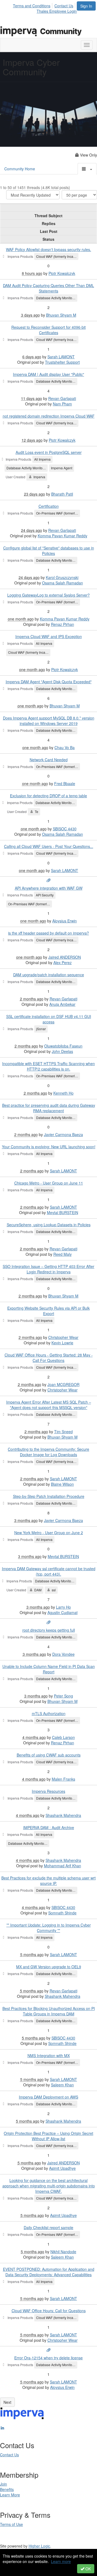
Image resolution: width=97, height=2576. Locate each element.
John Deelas (62, 1051)
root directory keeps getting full (49, 1630)
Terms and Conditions (32, 6)
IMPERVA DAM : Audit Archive (49, 1827)
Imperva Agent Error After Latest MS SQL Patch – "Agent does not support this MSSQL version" (49, 1405)
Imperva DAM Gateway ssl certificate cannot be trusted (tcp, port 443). (49, 1571)
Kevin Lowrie (62, 1343)
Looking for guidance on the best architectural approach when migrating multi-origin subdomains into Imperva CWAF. (49, 2186)
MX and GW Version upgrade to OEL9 (49, 1967)
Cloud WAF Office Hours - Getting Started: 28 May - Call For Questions (49, 1358)
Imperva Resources (48, 1791)
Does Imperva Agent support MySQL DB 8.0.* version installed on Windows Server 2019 (49, 721)
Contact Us (64, 6)
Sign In (86, 6)
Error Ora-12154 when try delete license (48, 2358)
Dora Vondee (63, 1654)
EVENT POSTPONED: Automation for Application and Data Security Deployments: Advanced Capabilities (49, 2272)
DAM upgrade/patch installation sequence (49, 975)
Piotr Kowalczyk (62, 273)
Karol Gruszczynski (62, 577)
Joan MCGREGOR (63, 1384)
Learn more (61, 2561)
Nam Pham (62, 404)
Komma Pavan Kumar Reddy (63, 536)
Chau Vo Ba (65, 747)
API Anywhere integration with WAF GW (49, 888)
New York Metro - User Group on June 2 (49, 1533)
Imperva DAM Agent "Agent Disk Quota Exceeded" (49, 682)
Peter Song (63, 1696)
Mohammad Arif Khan (63, 1866)
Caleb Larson (63, 1737)
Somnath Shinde (62, 1913)
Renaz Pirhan (63, 624)
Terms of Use (11, 2524)
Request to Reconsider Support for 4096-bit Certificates (48, 330)
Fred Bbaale (65, 783)
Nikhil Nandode (63, 2252)
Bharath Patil (62, 494)
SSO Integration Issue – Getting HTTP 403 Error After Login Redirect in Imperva (48, 1269)
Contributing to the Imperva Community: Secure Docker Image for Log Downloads (48, 1452)
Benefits (7, 2489)
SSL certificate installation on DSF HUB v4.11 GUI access (49, 1019)
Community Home (20, 169)
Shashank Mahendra (63, 1815)
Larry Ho (63, 1607)
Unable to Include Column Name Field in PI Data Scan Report (49, 1669)
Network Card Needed (49, 760)
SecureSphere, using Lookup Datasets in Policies (49, 1225)
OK (88, 2569)
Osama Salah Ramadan (63, 583)
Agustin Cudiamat (63, 1612)
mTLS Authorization (49, 1713)
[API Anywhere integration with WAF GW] (48, 880)
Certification (49, 506)
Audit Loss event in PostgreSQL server (49, 452)
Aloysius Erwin (65, 921)
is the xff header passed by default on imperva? (48, 933)
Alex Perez (63, 962)
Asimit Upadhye (62, 2168)
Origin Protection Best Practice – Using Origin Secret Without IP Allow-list (48, 2136)
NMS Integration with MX (49, 2055)
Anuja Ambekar (62, 1004)
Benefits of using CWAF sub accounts (49, 1755)
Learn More (10, 2495)
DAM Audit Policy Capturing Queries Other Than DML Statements (48, 288)
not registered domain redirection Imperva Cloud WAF (49, 416)
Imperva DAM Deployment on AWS (48, 2097)
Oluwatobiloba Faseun (63, 1046)
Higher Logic (39, 2546)
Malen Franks (63, 1779)
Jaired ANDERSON (65, 957)
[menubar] (45, 5)
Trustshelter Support (62, 362)
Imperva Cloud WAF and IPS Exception (49, 636)
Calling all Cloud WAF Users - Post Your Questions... (49, 846)
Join (4, 2484)
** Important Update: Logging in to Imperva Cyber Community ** (49, 1928)
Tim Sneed (63, 1432)
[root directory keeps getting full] (48, 1622)
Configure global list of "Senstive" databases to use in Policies (49, 551)
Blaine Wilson (62, 1484)
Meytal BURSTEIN (63, 1212)
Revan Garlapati (62, 398)
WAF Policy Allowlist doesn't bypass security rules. (48, 249)
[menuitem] (33, 5)
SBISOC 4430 (65, 829)
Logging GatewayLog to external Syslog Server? (48, 595)
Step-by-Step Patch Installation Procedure (49, 1496)
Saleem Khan (62, 2085)
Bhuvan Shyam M (61, 315)
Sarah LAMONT (61, 357)
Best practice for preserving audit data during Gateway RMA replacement (49, 1108)
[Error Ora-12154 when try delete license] (48, 2350)
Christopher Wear (63, 1337)
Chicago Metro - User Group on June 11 (49, 1183)
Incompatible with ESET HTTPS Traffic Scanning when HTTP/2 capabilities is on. (48, 1066)
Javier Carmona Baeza (63, 1134)
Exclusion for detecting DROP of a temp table (48, 796)
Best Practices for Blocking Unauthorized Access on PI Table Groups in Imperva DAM (49, 2011)
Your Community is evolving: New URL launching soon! (49, 1147)
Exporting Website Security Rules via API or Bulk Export (48, 1311)
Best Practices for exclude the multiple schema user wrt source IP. (48, 1881)
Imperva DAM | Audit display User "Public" (48, 374)
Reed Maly (63, 1254)
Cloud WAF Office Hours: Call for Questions (49, 2311)
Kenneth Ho (63, 1093)
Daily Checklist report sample (48, 2227)
